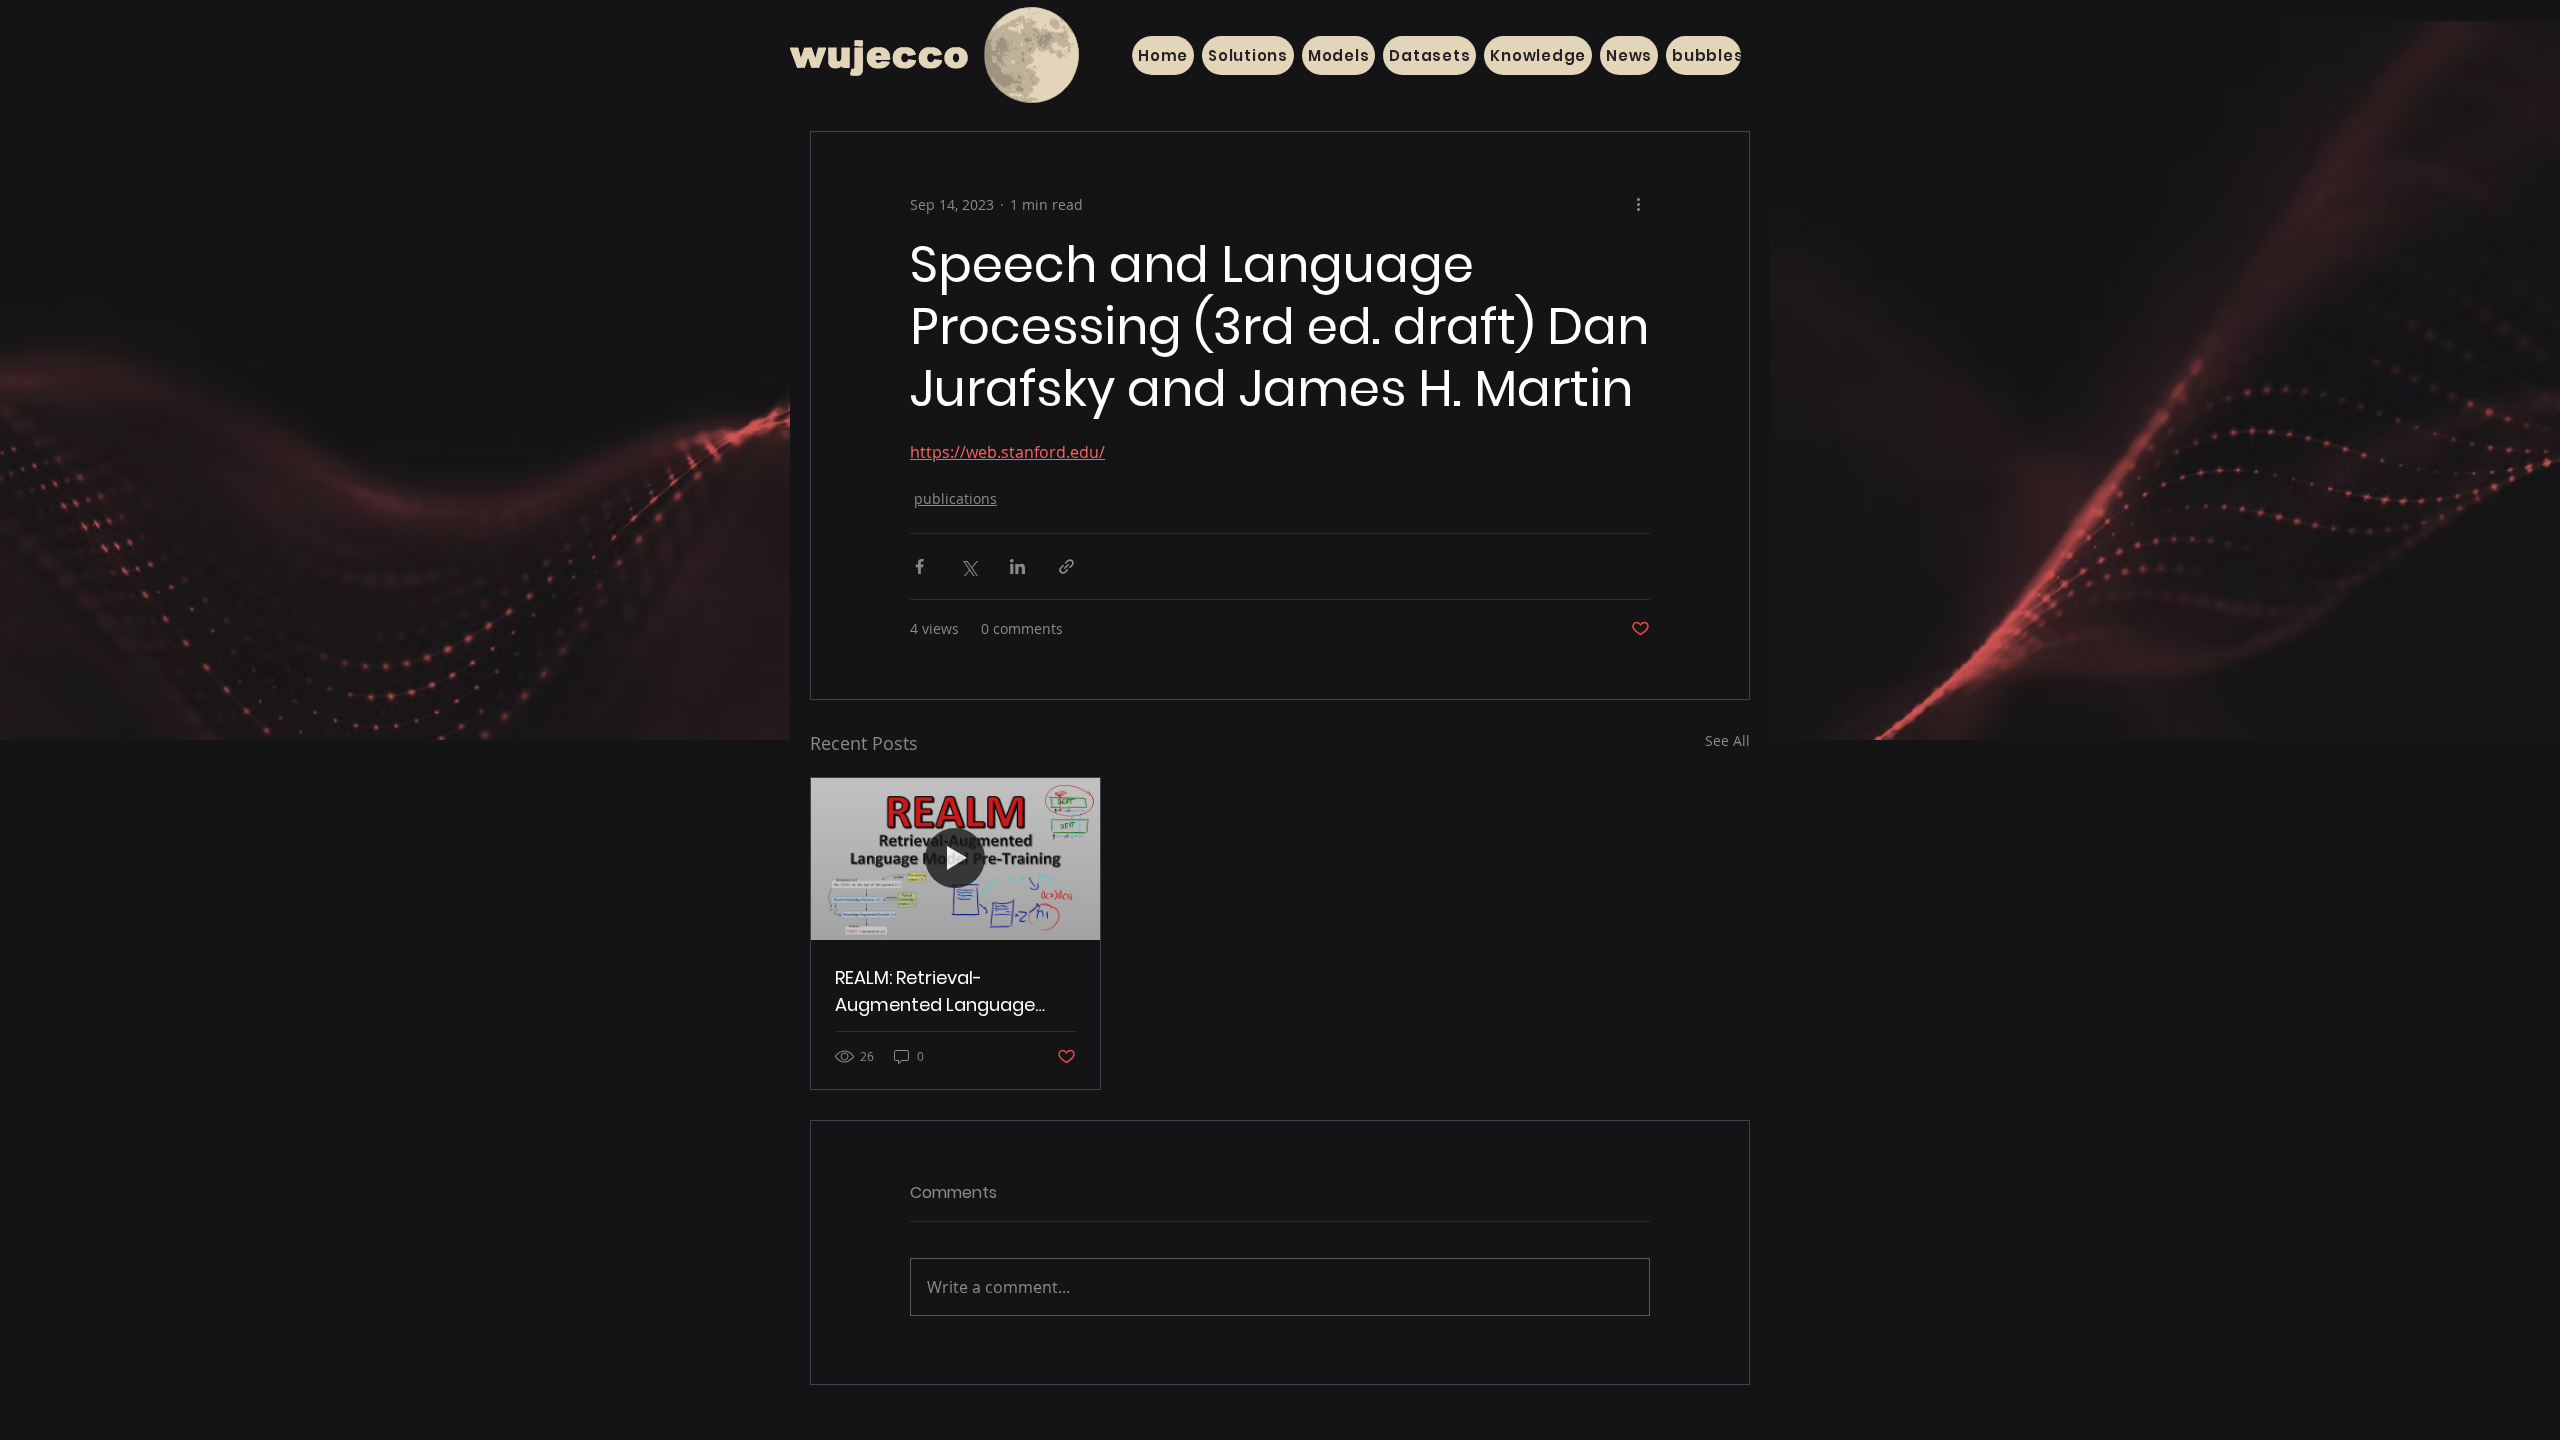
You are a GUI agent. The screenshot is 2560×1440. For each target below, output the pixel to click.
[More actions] (1638, 204)
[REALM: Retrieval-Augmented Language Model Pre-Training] (955, 859)
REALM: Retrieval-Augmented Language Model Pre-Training (935, 991)
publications (955, 498)
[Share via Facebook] (919, 566)
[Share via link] (1066, 566)
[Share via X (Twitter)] (968, 566)
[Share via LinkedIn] (1017, 566)
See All (1727, 740)
